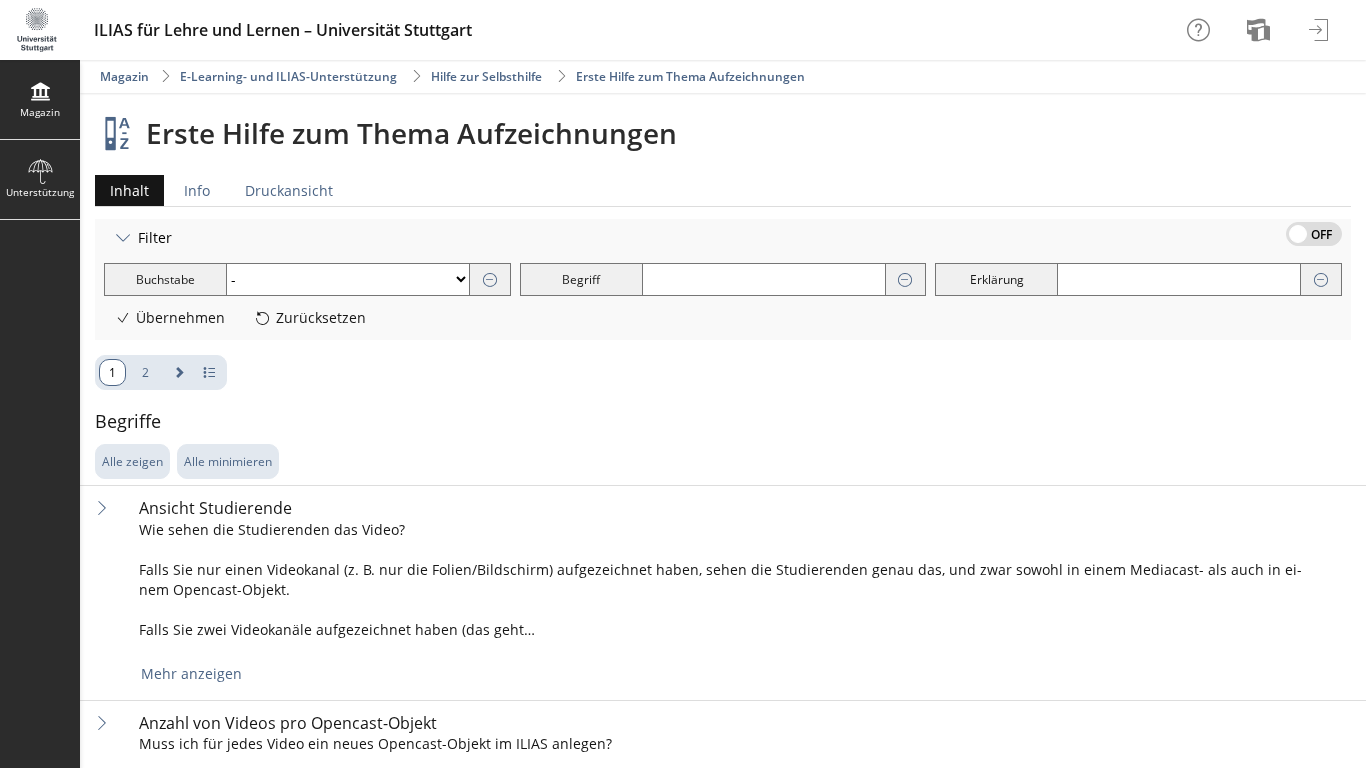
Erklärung (997, 279)
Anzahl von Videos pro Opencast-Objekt (288, 723)
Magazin (124, 76)
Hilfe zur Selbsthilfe (486, 76)
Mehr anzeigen (191, 673)
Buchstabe (165, 279)
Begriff (581, 279)
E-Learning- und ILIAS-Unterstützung (288, 76)
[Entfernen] (490, 280)
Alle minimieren (228, 461)
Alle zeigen (132, 461)
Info (197, 190)
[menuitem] (1261, 30)
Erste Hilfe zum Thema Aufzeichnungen (690, 76)
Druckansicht (289, 190)
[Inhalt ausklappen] (102, 507)
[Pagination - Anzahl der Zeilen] (209, 372)
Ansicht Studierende (215, 508)
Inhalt (122, 193)
